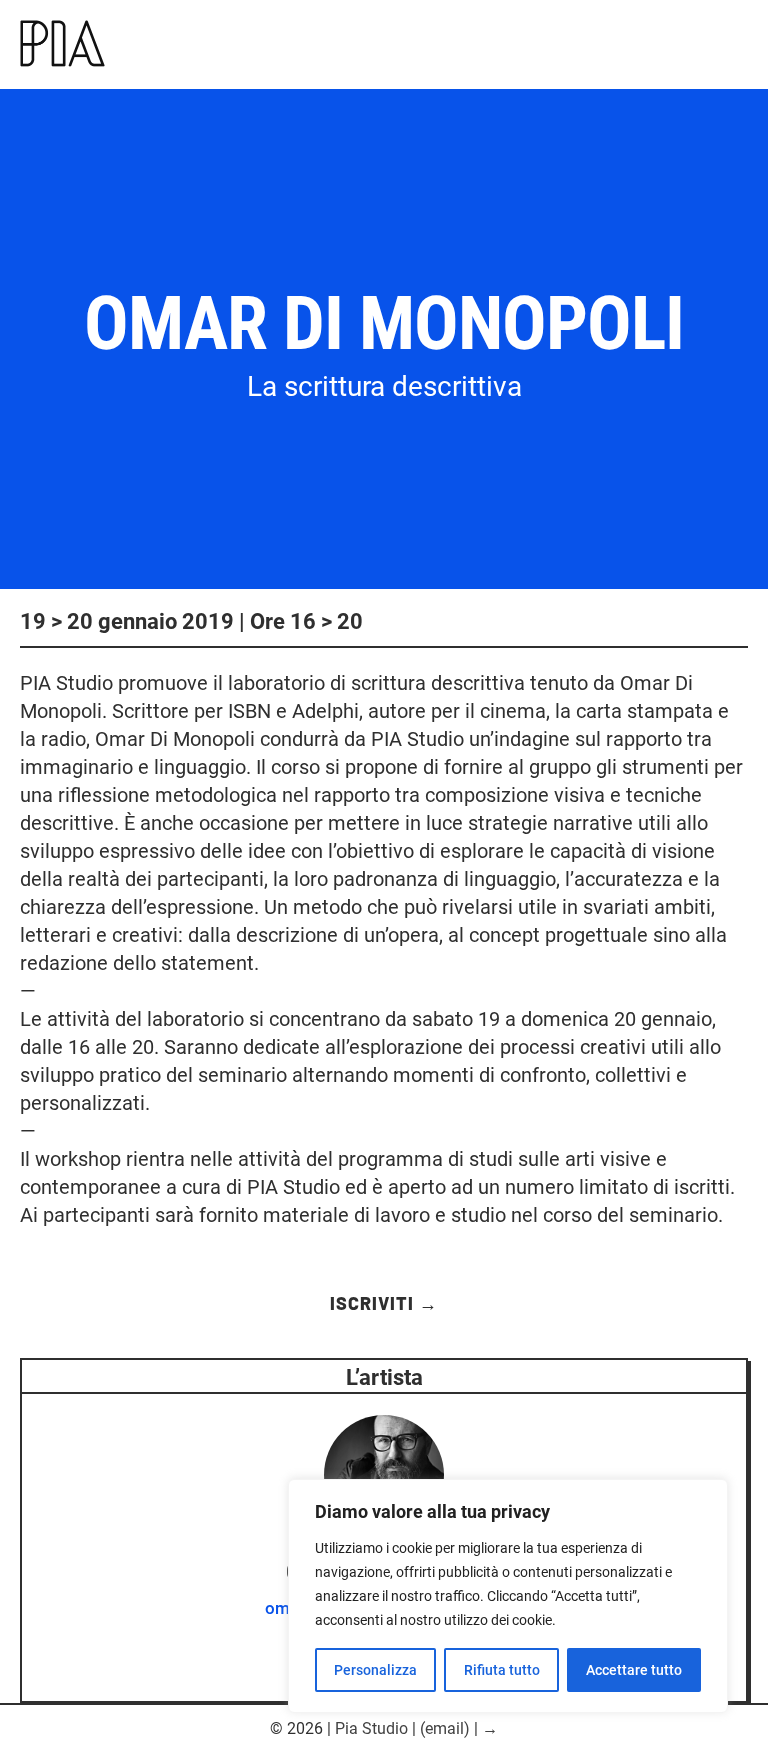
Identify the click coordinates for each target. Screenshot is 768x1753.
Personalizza (375, 1670)
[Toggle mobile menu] (746, 47)
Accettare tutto (634, 1670)
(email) (445, 1728)
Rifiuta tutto (502, 1670)
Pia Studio (371, 1728)
